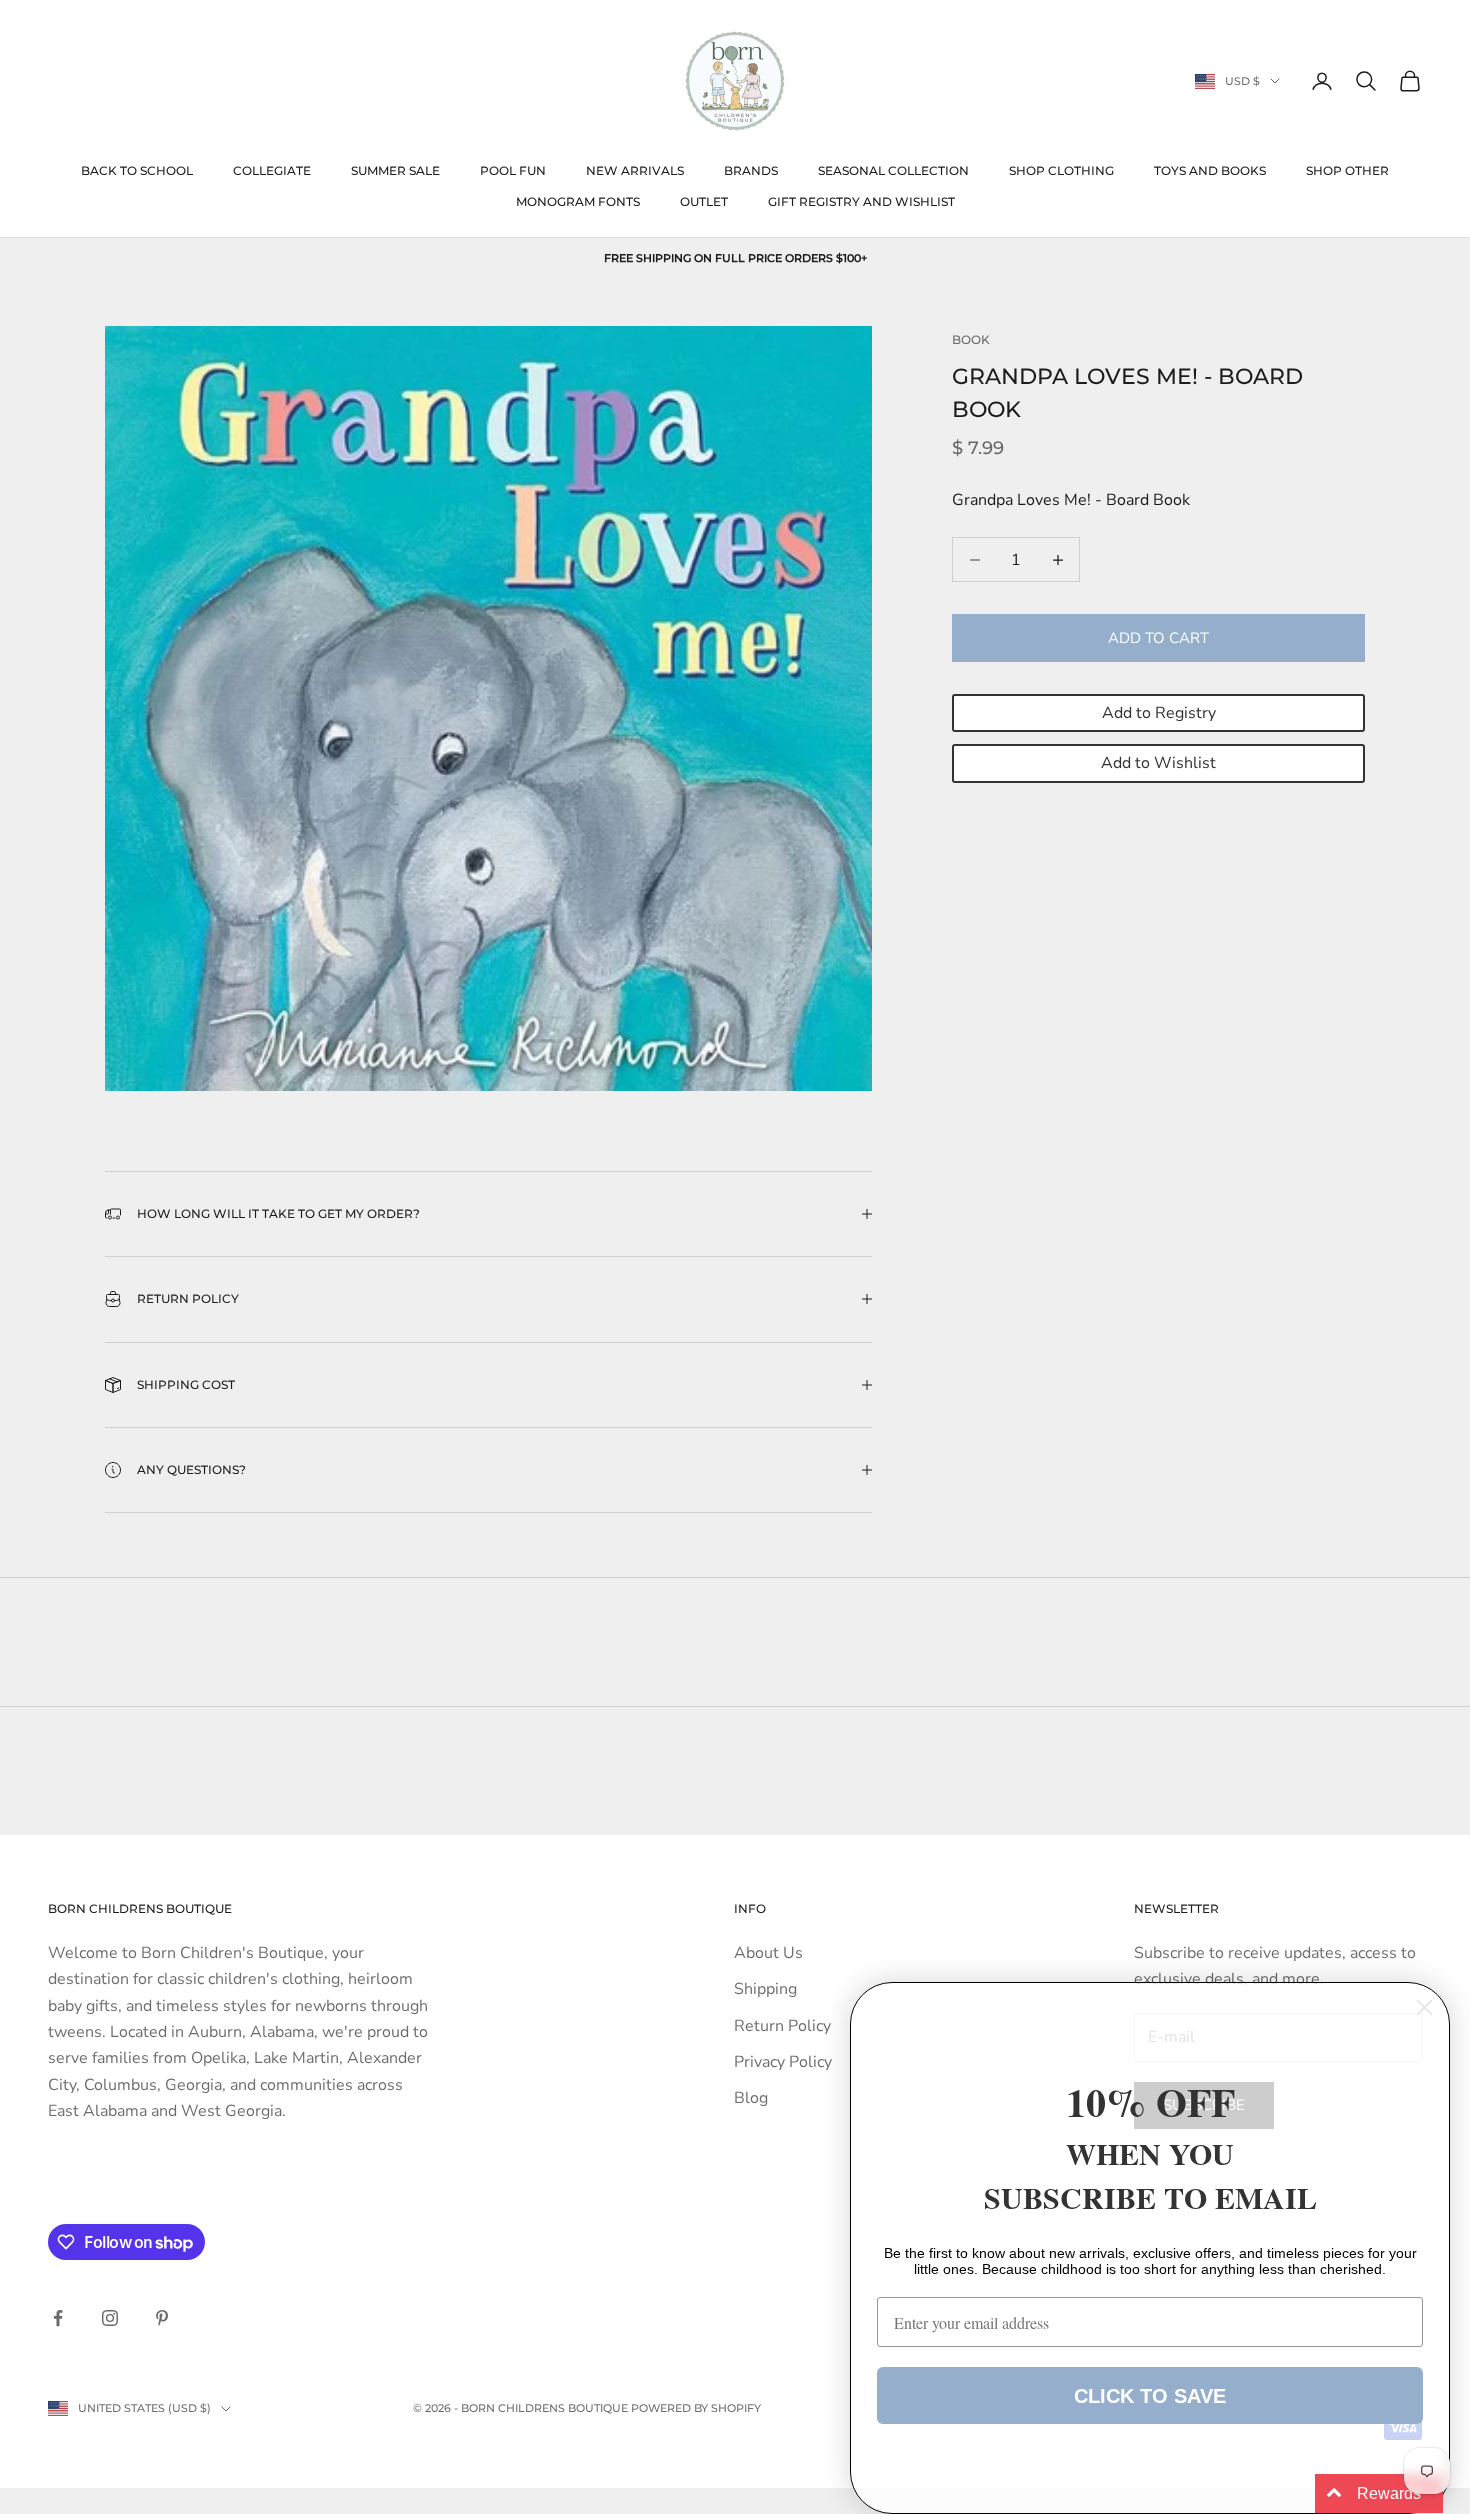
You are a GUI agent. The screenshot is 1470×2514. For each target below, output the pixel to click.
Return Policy (782, 2026)
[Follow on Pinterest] (162, 2318)
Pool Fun (513, 170)
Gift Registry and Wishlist (861, 201)
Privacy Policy (783, 2062)
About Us (768, 1953)
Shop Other (1347, 170)
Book (971, 339)
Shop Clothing (1061, 170)
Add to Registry (1159, 713)
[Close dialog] (1424, 2007)
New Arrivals (635, 170)
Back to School (137, 170)
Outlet (704, 201)
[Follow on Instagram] (110, 2318)
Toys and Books (1210, 170)
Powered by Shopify (696, 2408)
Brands (751, 170)
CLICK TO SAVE (1150, 2396)
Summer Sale (395, 170)
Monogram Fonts (578, 201)
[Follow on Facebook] (58, 2318)
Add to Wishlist (1158, 763)
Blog (751, 2098)
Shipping (765, 1989)
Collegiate (272, 170)
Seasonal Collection (893, 170)
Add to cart (1158, 638)
